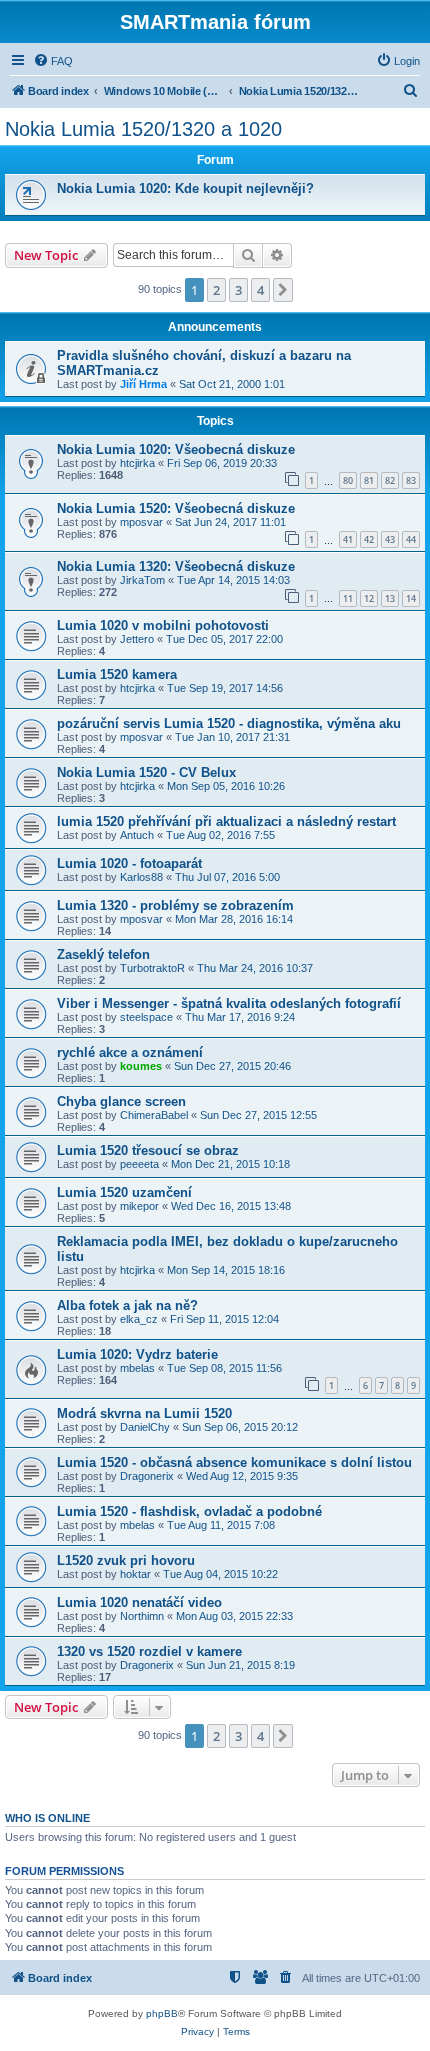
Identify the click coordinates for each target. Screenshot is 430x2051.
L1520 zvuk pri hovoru (126, 1560)
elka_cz (139, 1319)
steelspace (146, 1017)
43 (390, 539)
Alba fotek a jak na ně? (127, 1305)
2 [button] (216, 290)
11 (348, 598)
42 (369, 539)
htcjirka (137, 463)
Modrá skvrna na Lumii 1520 (144, 1413)
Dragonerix (147, 1476)
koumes (141, 1066)
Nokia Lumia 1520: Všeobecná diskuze (176, 508)
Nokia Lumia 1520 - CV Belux (146, 772)
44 (411, 539)
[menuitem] (53, 61)
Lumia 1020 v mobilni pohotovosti (163, 625)
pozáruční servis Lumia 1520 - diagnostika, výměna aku (229, 723)
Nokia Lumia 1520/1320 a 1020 (143, 129)
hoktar (135, 1574)
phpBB (162, 2013)
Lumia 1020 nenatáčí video (139, 1602)
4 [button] (260, 290)
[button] (283, 290)
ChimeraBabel (154, 1115)
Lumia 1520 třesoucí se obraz (148, 1150)
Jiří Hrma (143, 384)
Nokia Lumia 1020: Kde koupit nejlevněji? (185, 188)
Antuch (137, 835)
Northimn (142, 1616)
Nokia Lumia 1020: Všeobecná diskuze (176, 449)
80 (348, 480)
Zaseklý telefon (103, 954)
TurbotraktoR (152, 968)
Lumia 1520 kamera (117, 674)
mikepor (139, 1206)
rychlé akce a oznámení (130, 1052)
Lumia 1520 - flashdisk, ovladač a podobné (189, 1511)
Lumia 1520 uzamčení (124, 1192)
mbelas (137, 1368)
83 (411, 480)
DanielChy (145, 1427)
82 (390, 480)
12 (369, 598)
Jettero (137, 639)
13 (390, 598)
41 (348, 539)
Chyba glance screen (121, 1101)
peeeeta (139, 1164)
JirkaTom (142, 580)
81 (369, 480)
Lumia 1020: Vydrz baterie (137, 1354)
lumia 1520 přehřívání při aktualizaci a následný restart (226, 821)
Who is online (47, 1818)
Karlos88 (141, 877)
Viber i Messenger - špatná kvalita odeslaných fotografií (229, 1003)
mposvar (141, 522)
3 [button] (238, 290)
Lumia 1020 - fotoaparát (129, 863)
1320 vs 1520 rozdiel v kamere (149, 1651)
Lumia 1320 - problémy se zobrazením (175, 905)
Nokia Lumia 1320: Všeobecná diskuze (176, 566)
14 (411, 598)
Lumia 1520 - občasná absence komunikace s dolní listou (234, 1462)
